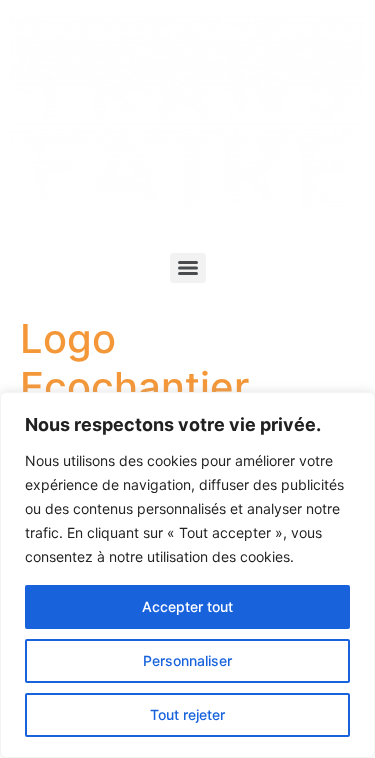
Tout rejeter (187, 714)
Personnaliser (187, 660)
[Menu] (188, 268)
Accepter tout (187, 606)
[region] (187, 575)
